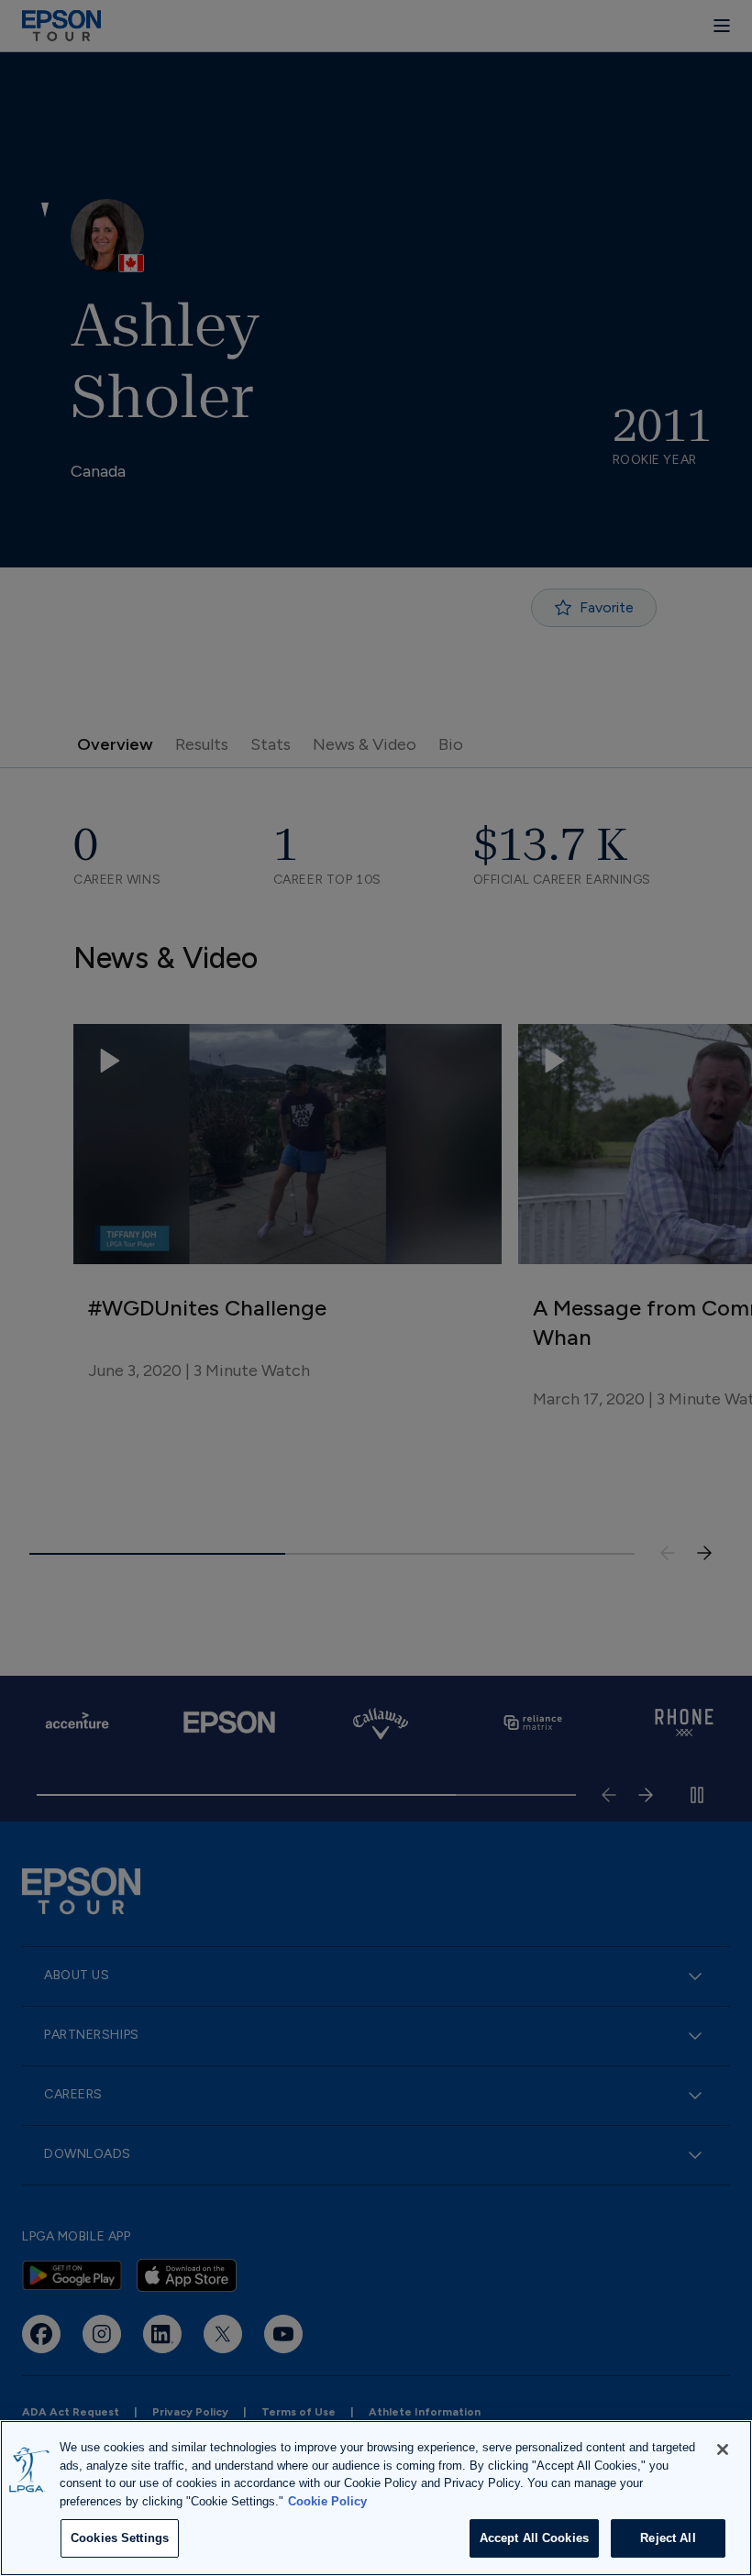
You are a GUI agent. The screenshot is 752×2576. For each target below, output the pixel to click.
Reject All (668, 2538)
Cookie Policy (327, 2501)
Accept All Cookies (534, 2538)
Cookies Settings (120, 2538)
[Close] (723, 2449)
